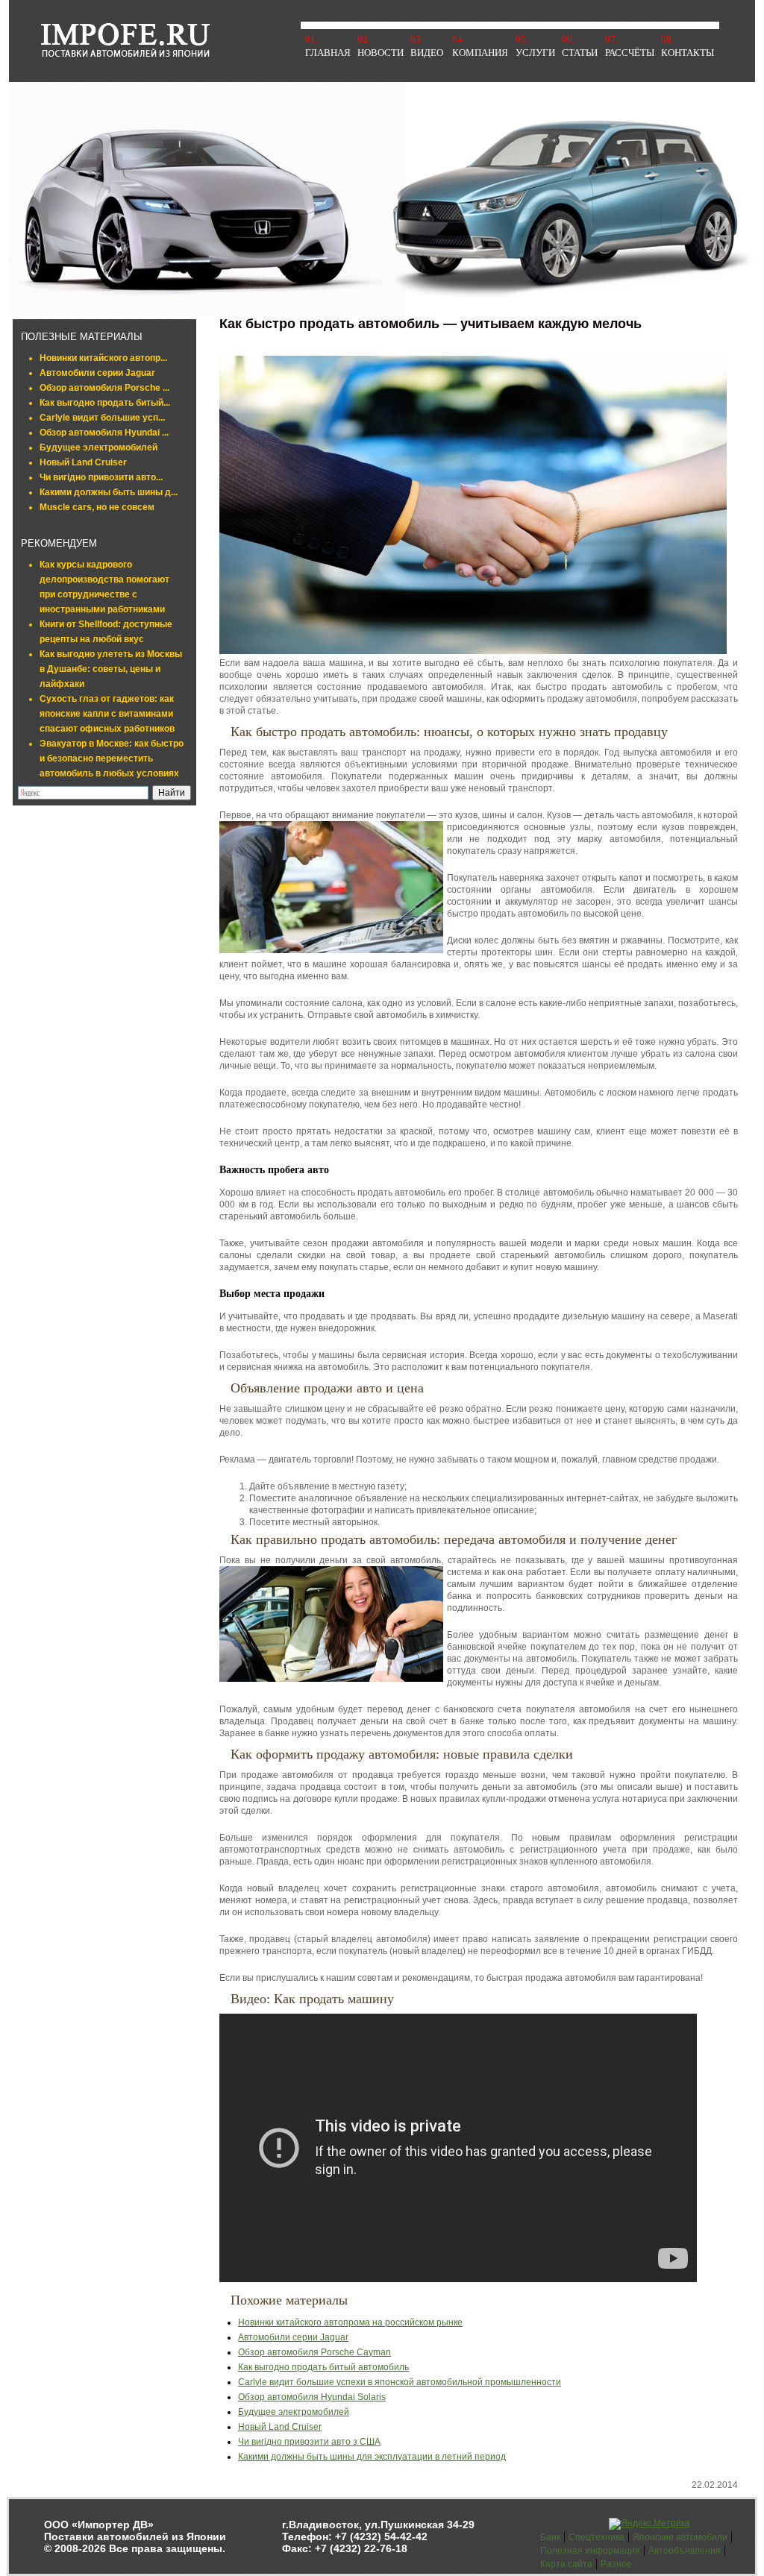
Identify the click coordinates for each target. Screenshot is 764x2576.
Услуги (535, 53)
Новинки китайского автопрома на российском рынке (350, 2322)
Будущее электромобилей (98, 447)
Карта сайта (566, 2564)
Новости (381, 53)
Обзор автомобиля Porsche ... (104, 388)
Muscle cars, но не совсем (97, 507)
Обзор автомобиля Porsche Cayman (314, 2352)
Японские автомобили (680, 2537)
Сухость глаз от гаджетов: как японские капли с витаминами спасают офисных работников (107, 714)
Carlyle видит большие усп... (102, 418)
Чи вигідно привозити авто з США (309, 2442)
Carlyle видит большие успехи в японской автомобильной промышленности (400, 2382)
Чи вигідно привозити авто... (101, 477)
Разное (616, 2564)
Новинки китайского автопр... (103, 358)
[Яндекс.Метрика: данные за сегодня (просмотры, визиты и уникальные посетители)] (649, 2524)
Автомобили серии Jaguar (97, 373)
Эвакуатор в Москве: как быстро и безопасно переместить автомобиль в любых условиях (112, 758)
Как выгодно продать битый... (105, 403)
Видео (427, 53)
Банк (550, 2537)
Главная (328, 53)
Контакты (688, 53)
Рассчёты (630, 53)
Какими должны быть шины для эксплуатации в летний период (372, 2457)
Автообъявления (685, 2551)
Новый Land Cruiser (83, 462)
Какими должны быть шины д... (109, 492)
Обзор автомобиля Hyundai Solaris (312, 2397)
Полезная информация (590, 2551)
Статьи (580, 53)
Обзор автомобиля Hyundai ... (104, 433)
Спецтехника (597, 2537)
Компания (480, 53)
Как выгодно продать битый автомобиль (323, 2367)
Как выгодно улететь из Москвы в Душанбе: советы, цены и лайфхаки (111, 669)
